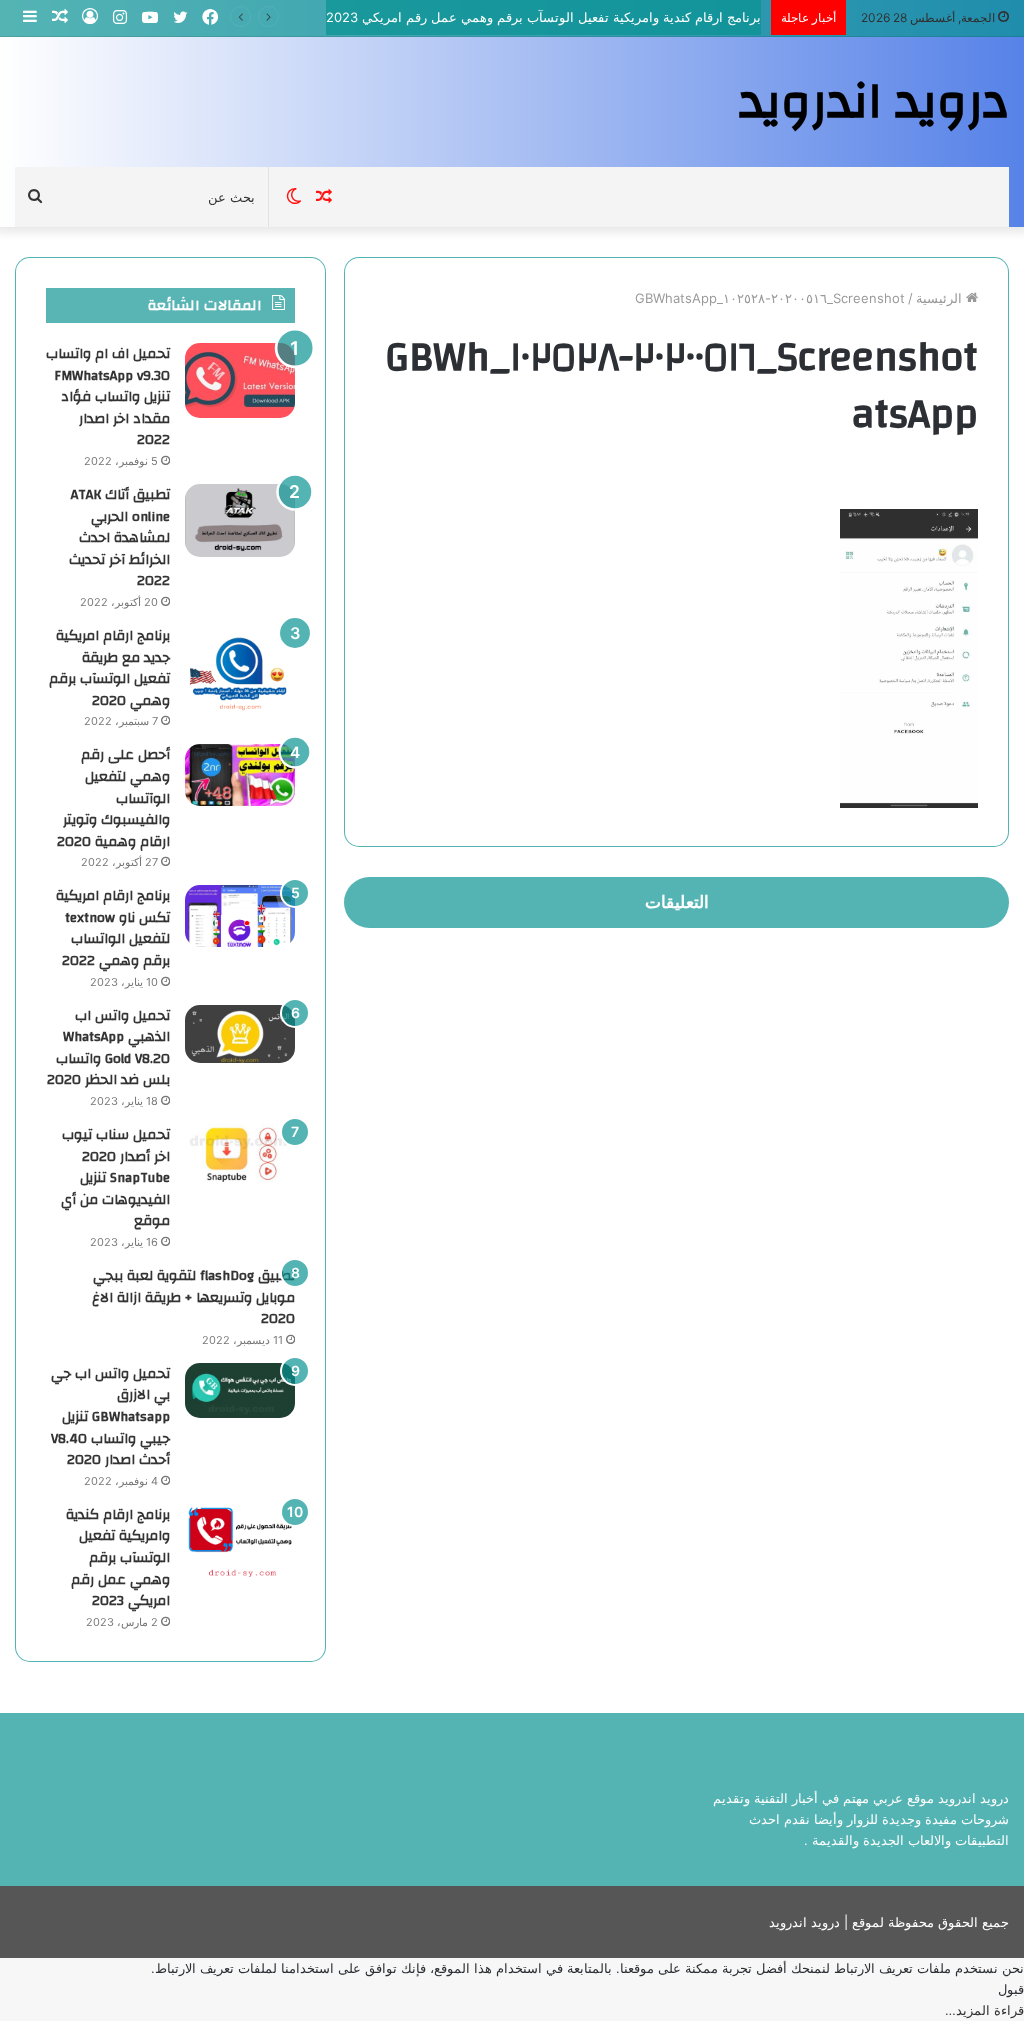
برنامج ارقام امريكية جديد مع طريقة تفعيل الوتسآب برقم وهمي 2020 (109, 668)
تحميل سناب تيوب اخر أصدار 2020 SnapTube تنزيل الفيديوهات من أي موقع (115, 1178)
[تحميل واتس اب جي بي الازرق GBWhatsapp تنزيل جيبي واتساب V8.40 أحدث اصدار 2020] (240, 1390)
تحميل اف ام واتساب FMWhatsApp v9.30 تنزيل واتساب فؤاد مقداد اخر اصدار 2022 (108, 397)
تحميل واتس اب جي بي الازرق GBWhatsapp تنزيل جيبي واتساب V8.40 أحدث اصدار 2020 (110, 1417)
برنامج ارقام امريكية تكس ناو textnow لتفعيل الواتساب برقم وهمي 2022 (113, 928)
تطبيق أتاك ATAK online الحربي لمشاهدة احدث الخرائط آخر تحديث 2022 (119, 538)
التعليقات (677, 902)
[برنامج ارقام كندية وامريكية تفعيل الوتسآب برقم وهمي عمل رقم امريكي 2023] (240, 1541)
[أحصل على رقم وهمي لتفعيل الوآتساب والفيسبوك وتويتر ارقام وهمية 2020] (240, 775)
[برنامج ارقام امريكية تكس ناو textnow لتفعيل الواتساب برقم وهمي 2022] (240, 916)
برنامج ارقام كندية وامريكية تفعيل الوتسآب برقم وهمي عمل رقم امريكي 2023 (543, 17)
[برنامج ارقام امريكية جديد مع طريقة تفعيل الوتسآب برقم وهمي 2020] (240, 668)
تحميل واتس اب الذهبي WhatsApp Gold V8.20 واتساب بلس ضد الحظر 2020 (108, 1048)
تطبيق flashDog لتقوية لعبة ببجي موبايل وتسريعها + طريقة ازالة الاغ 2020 (193, 1297)
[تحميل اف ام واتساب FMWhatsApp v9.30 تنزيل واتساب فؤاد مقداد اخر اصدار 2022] (240, 380)
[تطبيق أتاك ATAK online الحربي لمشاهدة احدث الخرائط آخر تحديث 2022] (240, 520)
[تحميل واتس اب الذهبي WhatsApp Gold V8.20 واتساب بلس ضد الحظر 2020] (240, 1034)
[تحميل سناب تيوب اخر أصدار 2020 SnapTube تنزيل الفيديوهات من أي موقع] (240, 1154)
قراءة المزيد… (984, 2010)
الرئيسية (941, 298)
